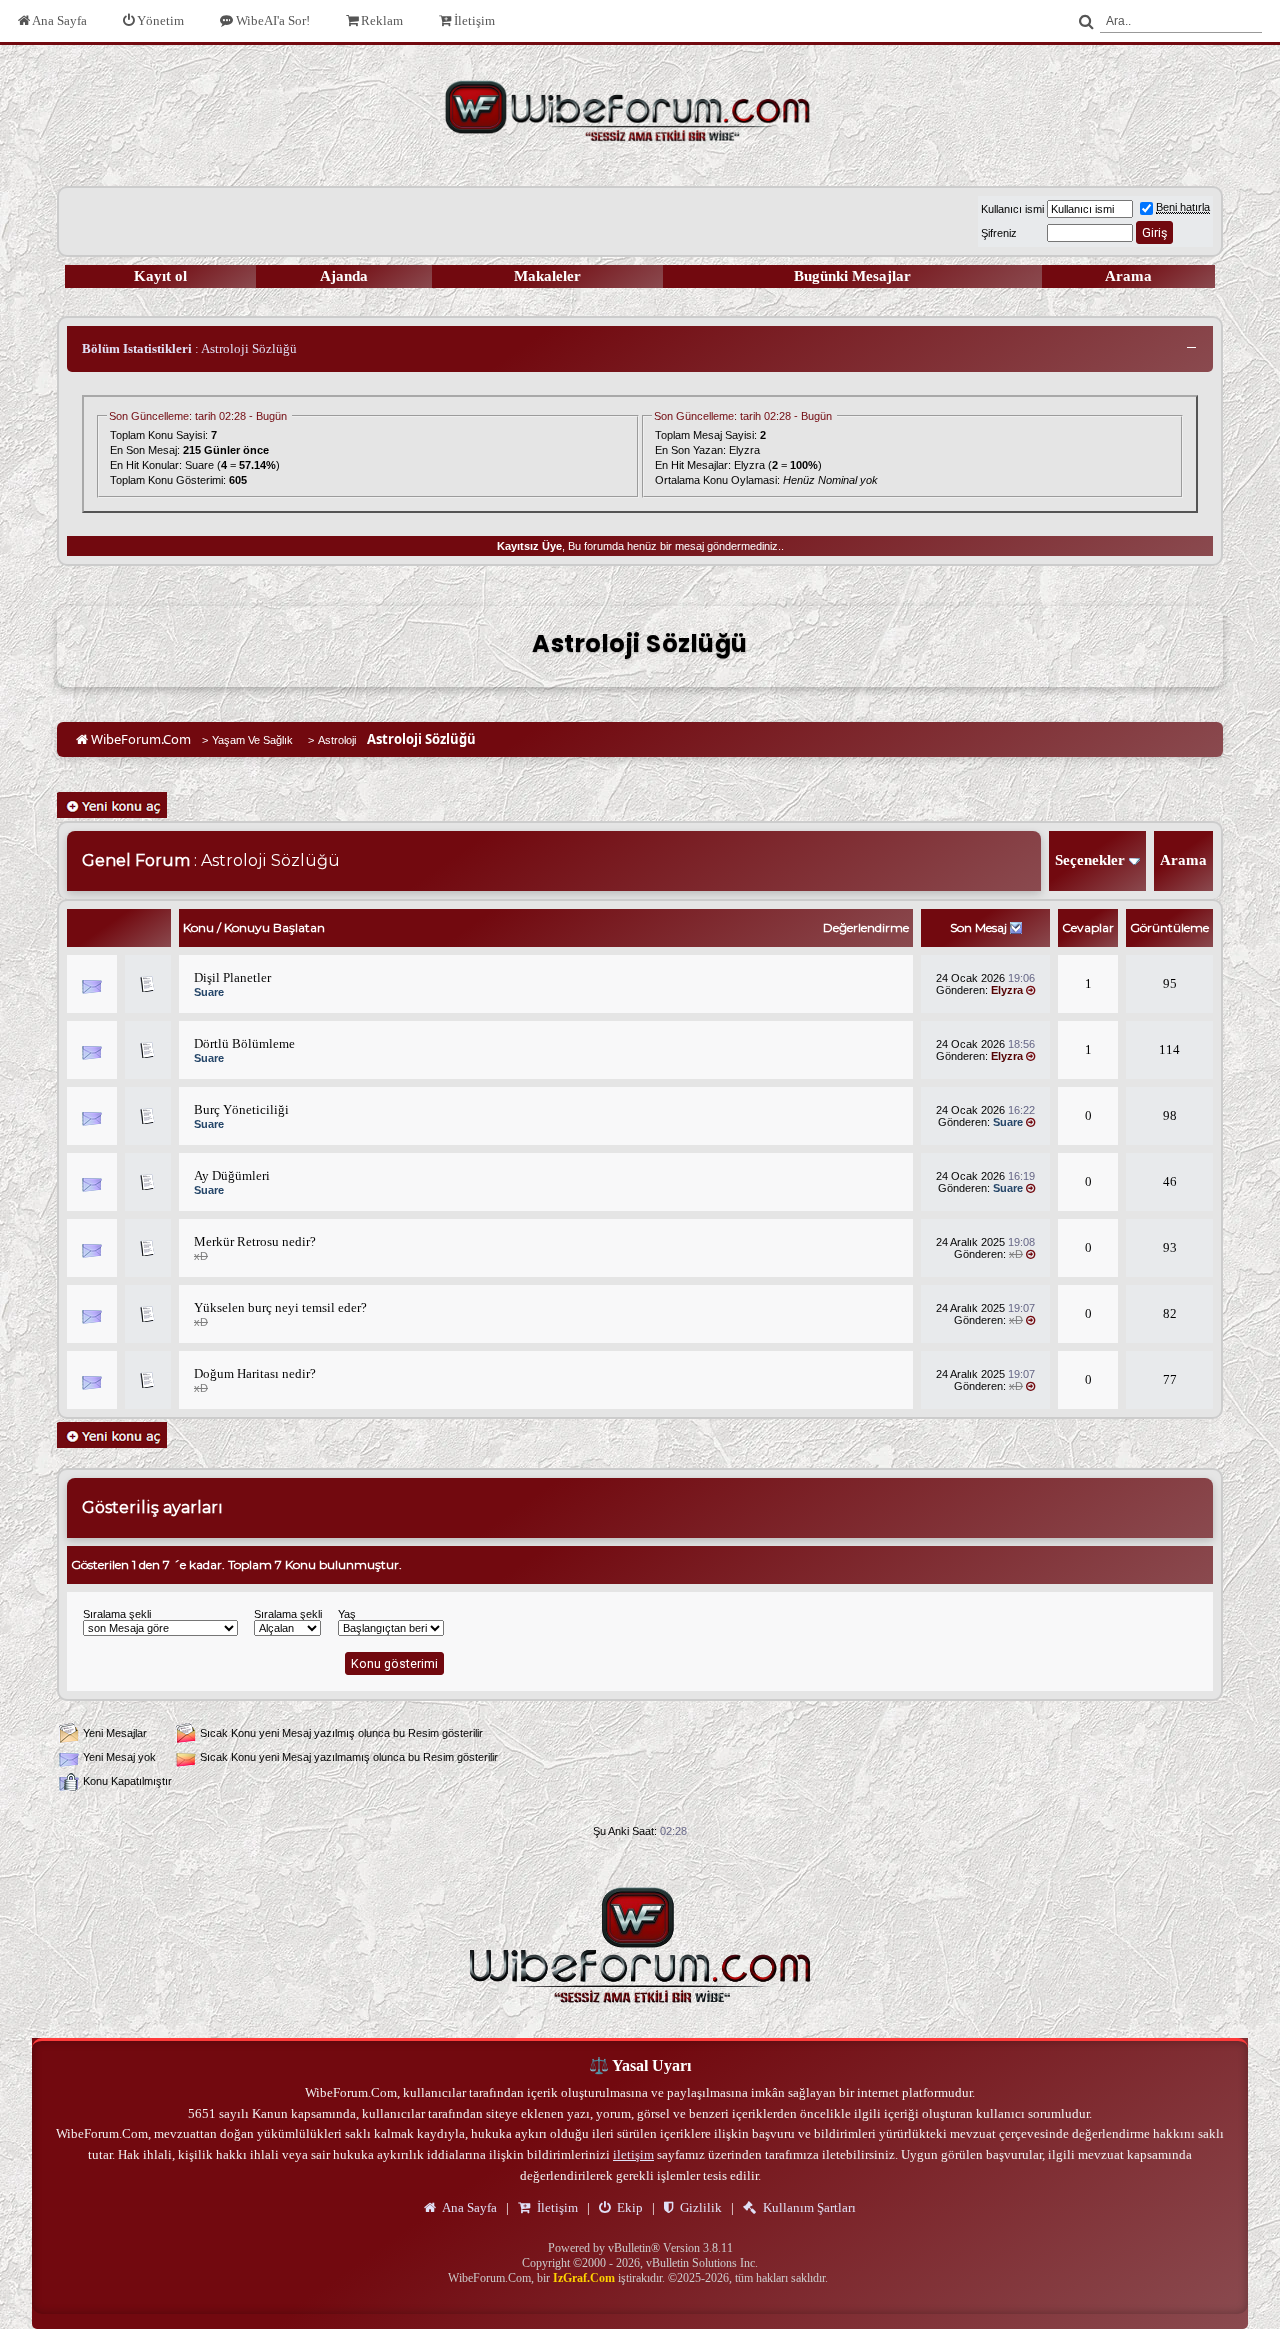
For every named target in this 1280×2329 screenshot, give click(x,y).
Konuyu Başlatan (274, 927)
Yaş (347, 1614)
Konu (198, 927)
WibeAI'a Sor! (271, 20)
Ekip (628, 2207)
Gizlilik (699, 2207)
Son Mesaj (978, 927)
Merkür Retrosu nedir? (255, 1241)
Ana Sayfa (58, 20)
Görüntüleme (1169, 927)
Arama (1128, 276)
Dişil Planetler (232, 977)
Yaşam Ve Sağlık (252, 740)
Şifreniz (999, 233)
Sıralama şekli (117, 1614)
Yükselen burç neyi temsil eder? (280, 1307)
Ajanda (344, 276)
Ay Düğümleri (232, 1175)
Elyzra (744, 450)
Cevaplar (1088, 927)
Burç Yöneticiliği (241, 1109)
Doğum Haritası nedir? (255, 1373)
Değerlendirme (866, 927)
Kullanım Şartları (808, 2207)
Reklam (380, 20)
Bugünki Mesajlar (852, 276)
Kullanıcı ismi (1012, 209)
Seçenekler (1090, 860)
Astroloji (337, 740)
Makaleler (547, 276)
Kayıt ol (160, 276)
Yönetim (159, 20)
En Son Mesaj (143, 450)
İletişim (473, 20)
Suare (199, 465)
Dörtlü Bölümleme (244, 1043)
